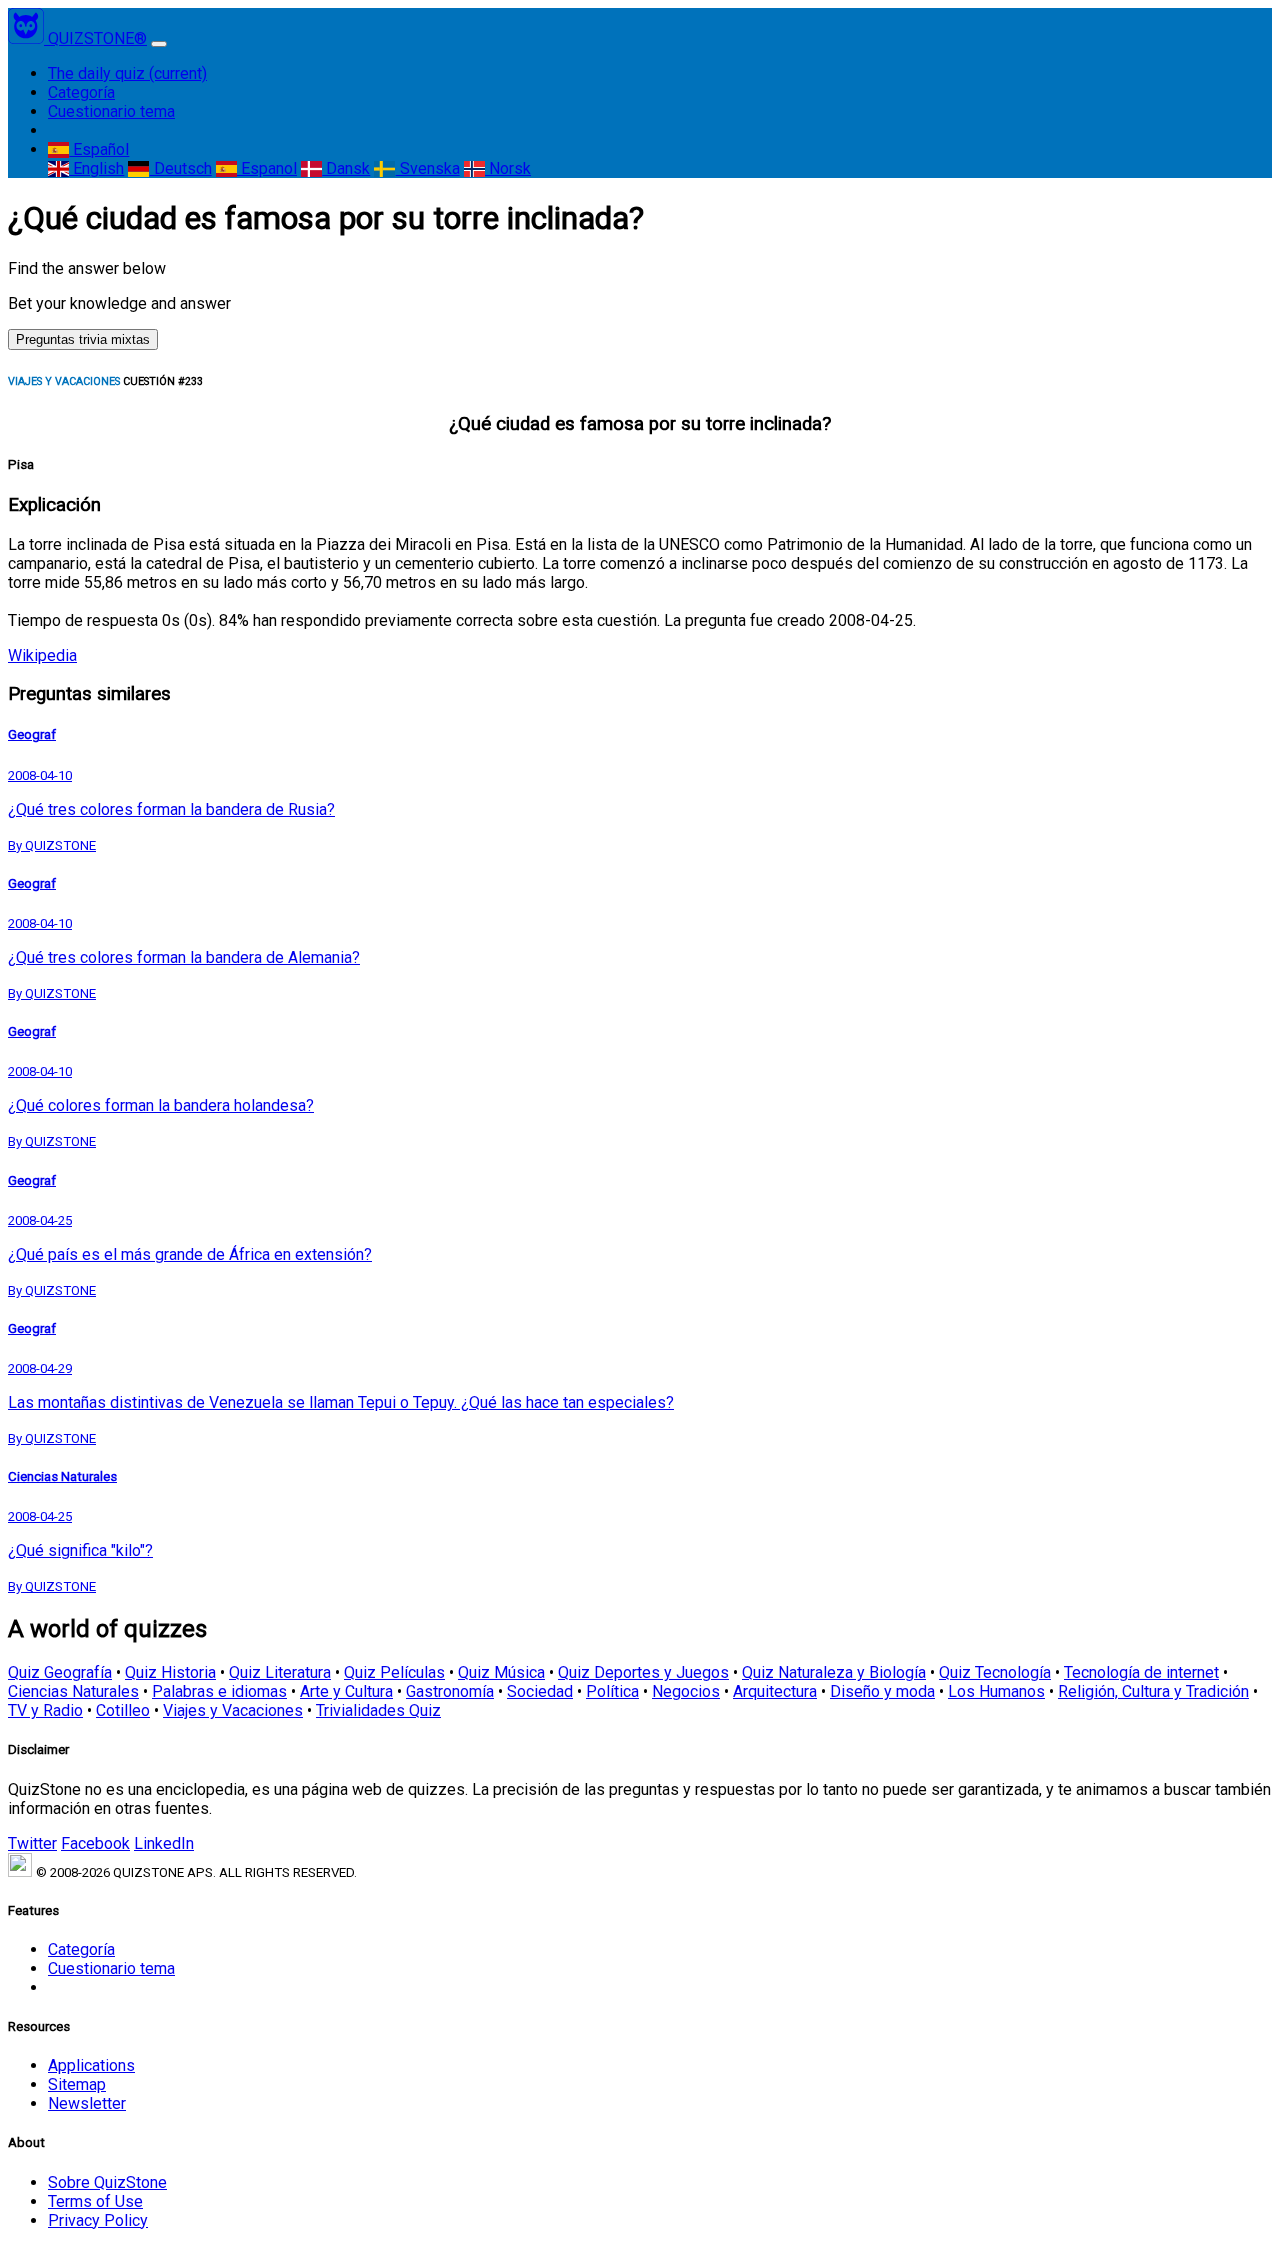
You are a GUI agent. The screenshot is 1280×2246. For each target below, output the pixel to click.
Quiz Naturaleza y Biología (834, 1672)
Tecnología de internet (1141, 1672)
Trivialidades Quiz (378, 1710)
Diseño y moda (882, 1691)
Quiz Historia (170, 1672)
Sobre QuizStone (107, 2182)
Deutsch (180, 168)
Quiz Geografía (60, 1672)
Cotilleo (123, 1710)
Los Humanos (996, 1691)
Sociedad (540, 1691)
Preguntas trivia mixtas (83, 339)
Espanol (267, 168)
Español (99, 149)
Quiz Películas (394, 1672)
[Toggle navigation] (159, 44)
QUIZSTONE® (97, 38)
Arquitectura (775, 1691)
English (96, 168)
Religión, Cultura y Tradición (1153, 1691)
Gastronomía (450, 1691)
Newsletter (87, 2103)
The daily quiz (127, 73)
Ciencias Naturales (73, 1691)
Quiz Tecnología (995, 1672)
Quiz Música (501, 1672)
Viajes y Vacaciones (233, 1710)
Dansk (346, 168)
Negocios (686, 1691)
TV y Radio (45, 1710)
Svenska (427, 168)
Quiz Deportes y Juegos (643, 1672)
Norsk (508, 168)
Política (612, 1691)
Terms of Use (95, 2201)
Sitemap (77, 2084)
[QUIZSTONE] (28, 38)
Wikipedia (42, 655)
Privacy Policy (98, 2220)
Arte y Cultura (346, 1691)
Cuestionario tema (111, 111)
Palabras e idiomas (219, 1691)
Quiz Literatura (280, 1672)
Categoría (81, 92)
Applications (91, 2065)
